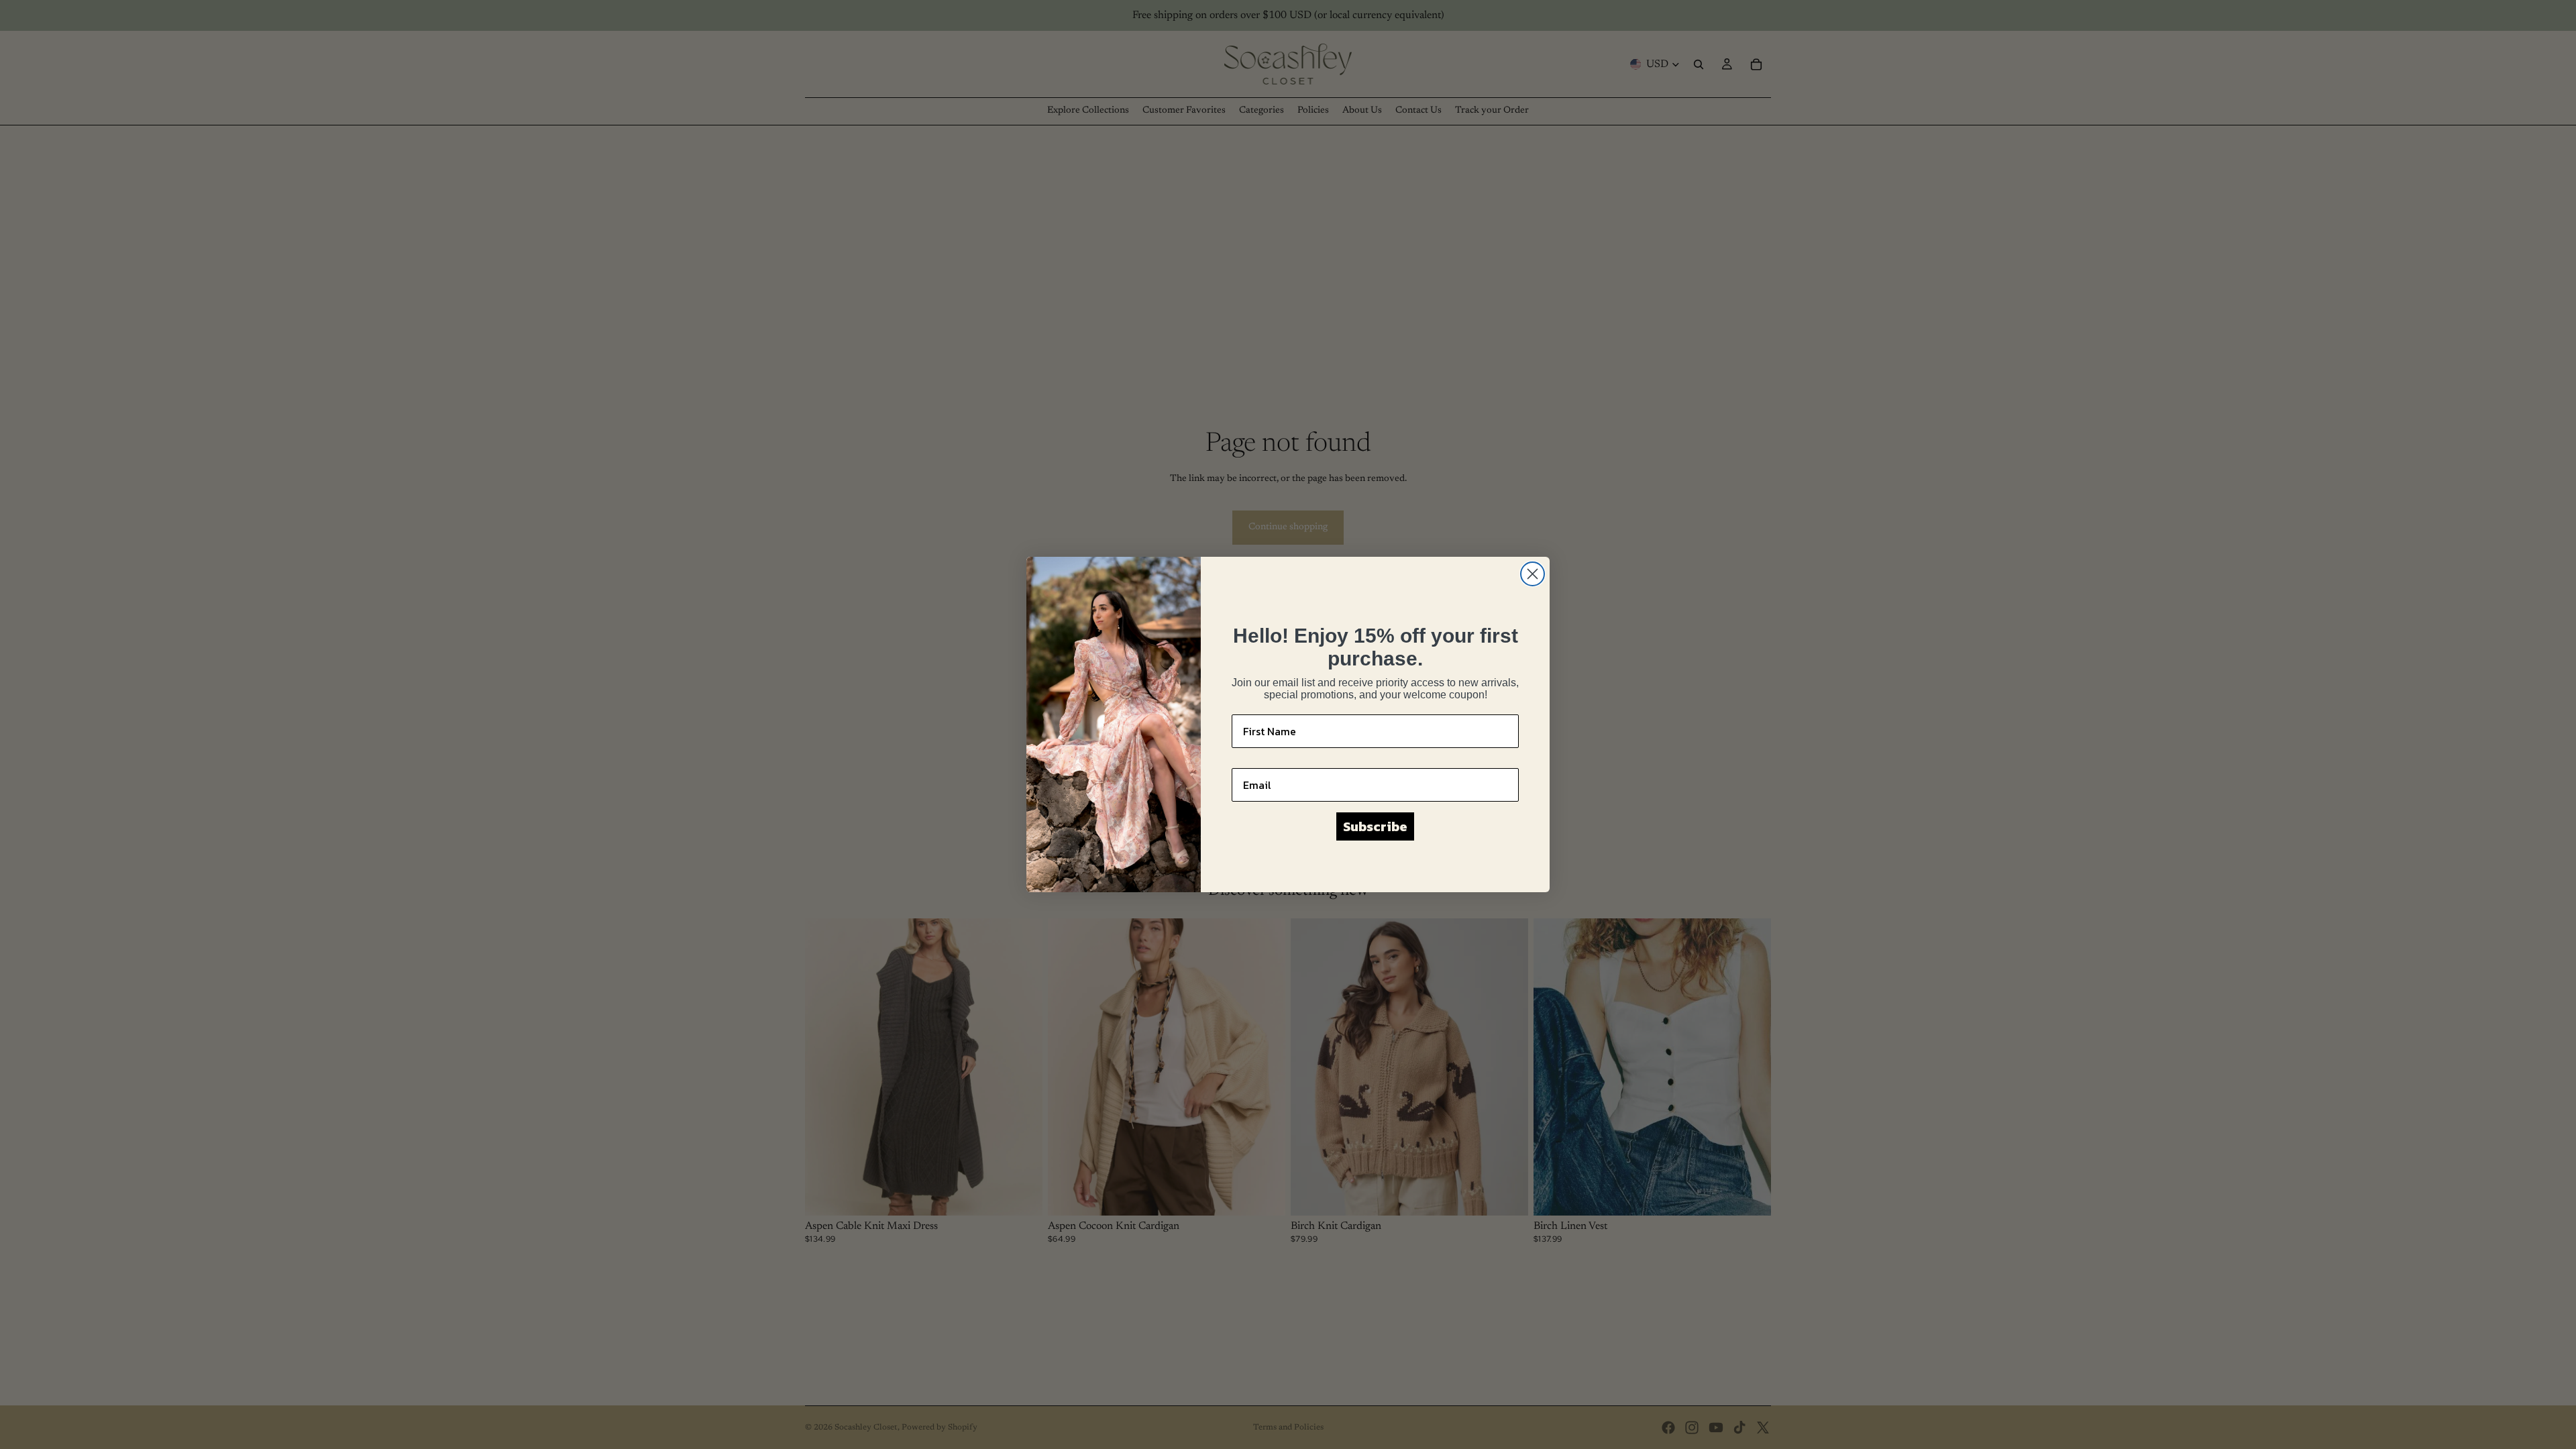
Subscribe (1375, 826)
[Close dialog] (1533, 574)
